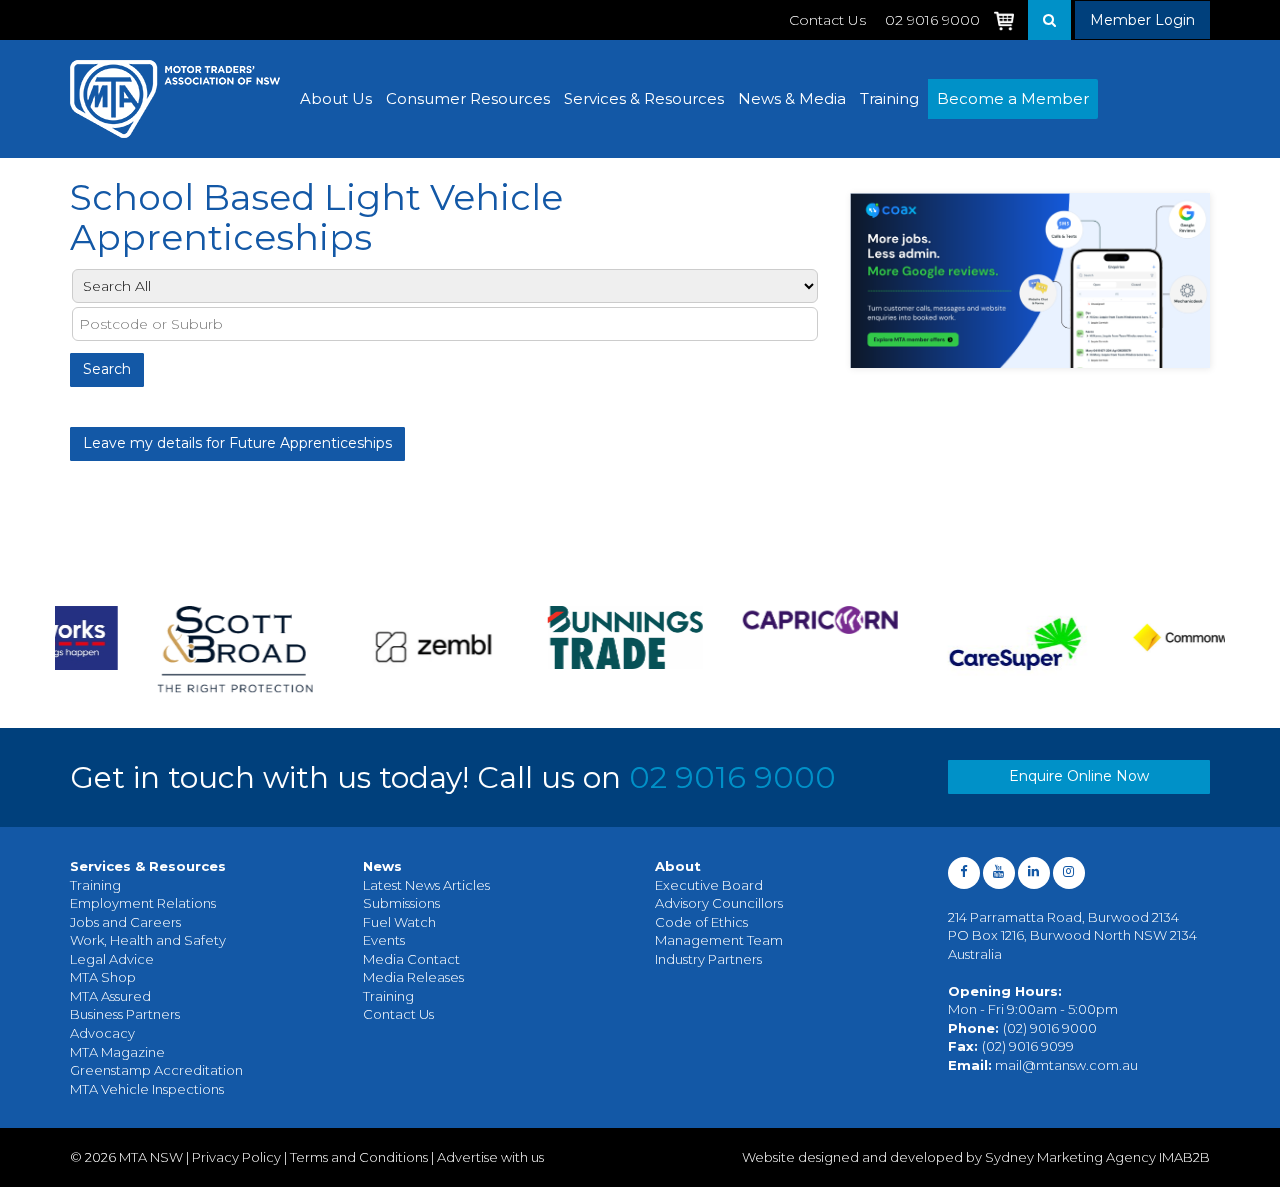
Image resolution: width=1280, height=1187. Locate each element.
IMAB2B (1184, 1157)
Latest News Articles (426, 885)
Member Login (1142, 20)
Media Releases (413, 977)
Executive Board (709, 885)
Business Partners (125, 1014)
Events (384, 940)
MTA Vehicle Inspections (147, 1089)
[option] (157, 649)
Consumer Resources (468, 98)
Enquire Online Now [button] (1079, 776)
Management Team (719, 940)
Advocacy (102, 1033)
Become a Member (1013, 98)
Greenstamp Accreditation (156, 1070)
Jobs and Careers (125, 922)
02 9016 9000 (732, 777)
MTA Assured (110, 996)
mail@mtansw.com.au (1066, 1065)
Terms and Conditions (359, 1157)
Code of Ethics (701, 922)
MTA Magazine (117, 1052)
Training (889, 98)
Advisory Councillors (719, 903)
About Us (336, 98)
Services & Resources (644, 98)
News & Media (792, 98)
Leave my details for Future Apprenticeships (237, 443)
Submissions (401, 903)
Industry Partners (708, 959)
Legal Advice (112, 959)
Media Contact (411, 959)
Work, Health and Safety (148, 940)
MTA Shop (103, 977)
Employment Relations (143, 903)
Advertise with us (490, 1157)
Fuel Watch (399, 922)
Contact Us (827, 20)
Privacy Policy (236, 1157)
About (678, 866)
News (382, 866)
